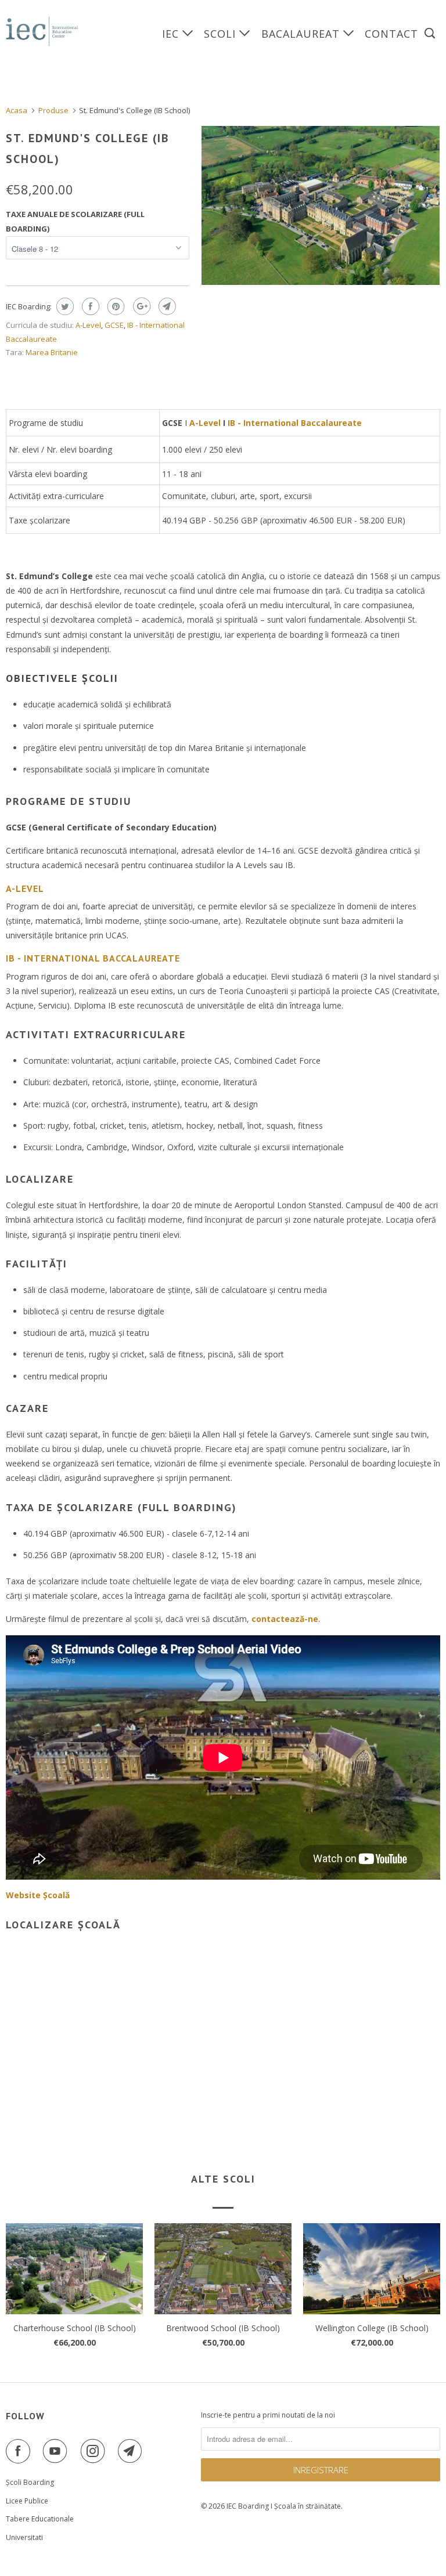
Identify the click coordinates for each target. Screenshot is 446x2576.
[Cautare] (431, 33)
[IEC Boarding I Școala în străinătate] (42, 31)
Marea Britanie (52, 352)
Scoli (222, 34)
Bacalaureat (302, 34)
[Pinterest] (115, 306)
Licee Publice (27, 2501)
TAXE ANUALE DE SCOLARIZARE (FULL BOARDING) (75, 221)
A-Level (88, 325)
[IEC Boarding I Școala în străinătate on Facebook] (20, 2451)
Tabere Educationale (40, 2519)
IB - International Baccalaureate (295, 423)
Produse (53, 110)
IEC (172, 34)
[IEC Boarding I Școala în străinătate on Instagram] (95, 2451)
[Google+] (140, 306)
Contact (391, 34)
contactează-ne (285, 1619)
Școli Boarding (30, 2482)
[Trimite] (166, 306)
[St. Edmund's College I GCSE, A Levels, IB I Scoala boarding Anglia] (321, 205)
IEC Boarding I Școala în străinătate (284, 2506)
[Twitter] (64, 306)
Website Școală (38, 1895)
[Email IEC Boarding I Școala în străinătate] (132, 2451)
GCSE (114, 325)
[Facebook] (89, 306)
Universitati (24, 2537)
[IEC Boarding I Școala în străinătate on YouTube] (57, 2451)
